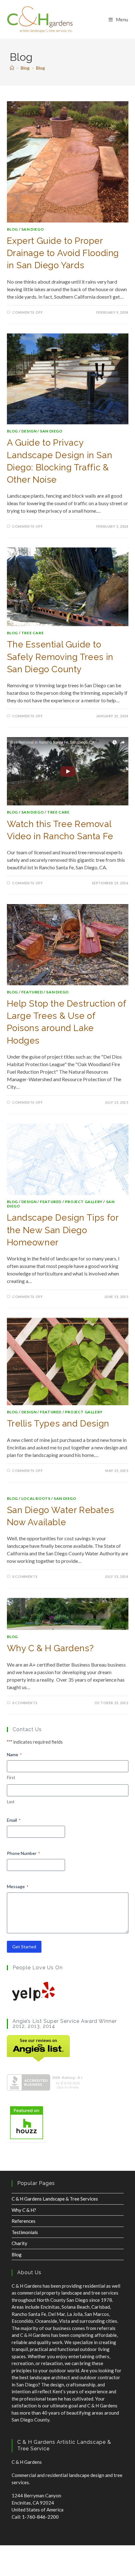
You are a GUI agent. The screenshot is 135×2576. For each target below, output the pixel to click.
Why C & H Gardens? (50, 1648)
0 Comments (25, 1576)
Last (11, 1802)
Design (29, 431)
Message (18, 1886)
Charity (19, 2243)
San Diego (32, 229)
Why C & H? (24, 2210)
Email (14, 1820)
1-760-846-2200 (40, 2517)
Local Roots (36, 1498)
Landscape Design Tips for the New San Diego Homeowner (63, 1230)
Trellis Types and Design (58, 1424)
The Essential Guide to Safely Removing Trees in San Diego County (60, 657)
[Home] (12, 68)
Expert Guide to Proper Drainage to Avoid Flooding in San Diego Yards (63, 253)
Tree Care (32, 633)
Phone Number (23, 1853)
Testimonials (25, 2232)
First (11, 1778)
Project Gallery (84, 1202)
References (24, 2221)
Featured (32, 992)
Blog (40, 68)
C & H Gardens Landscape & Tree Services (55, 2199)
